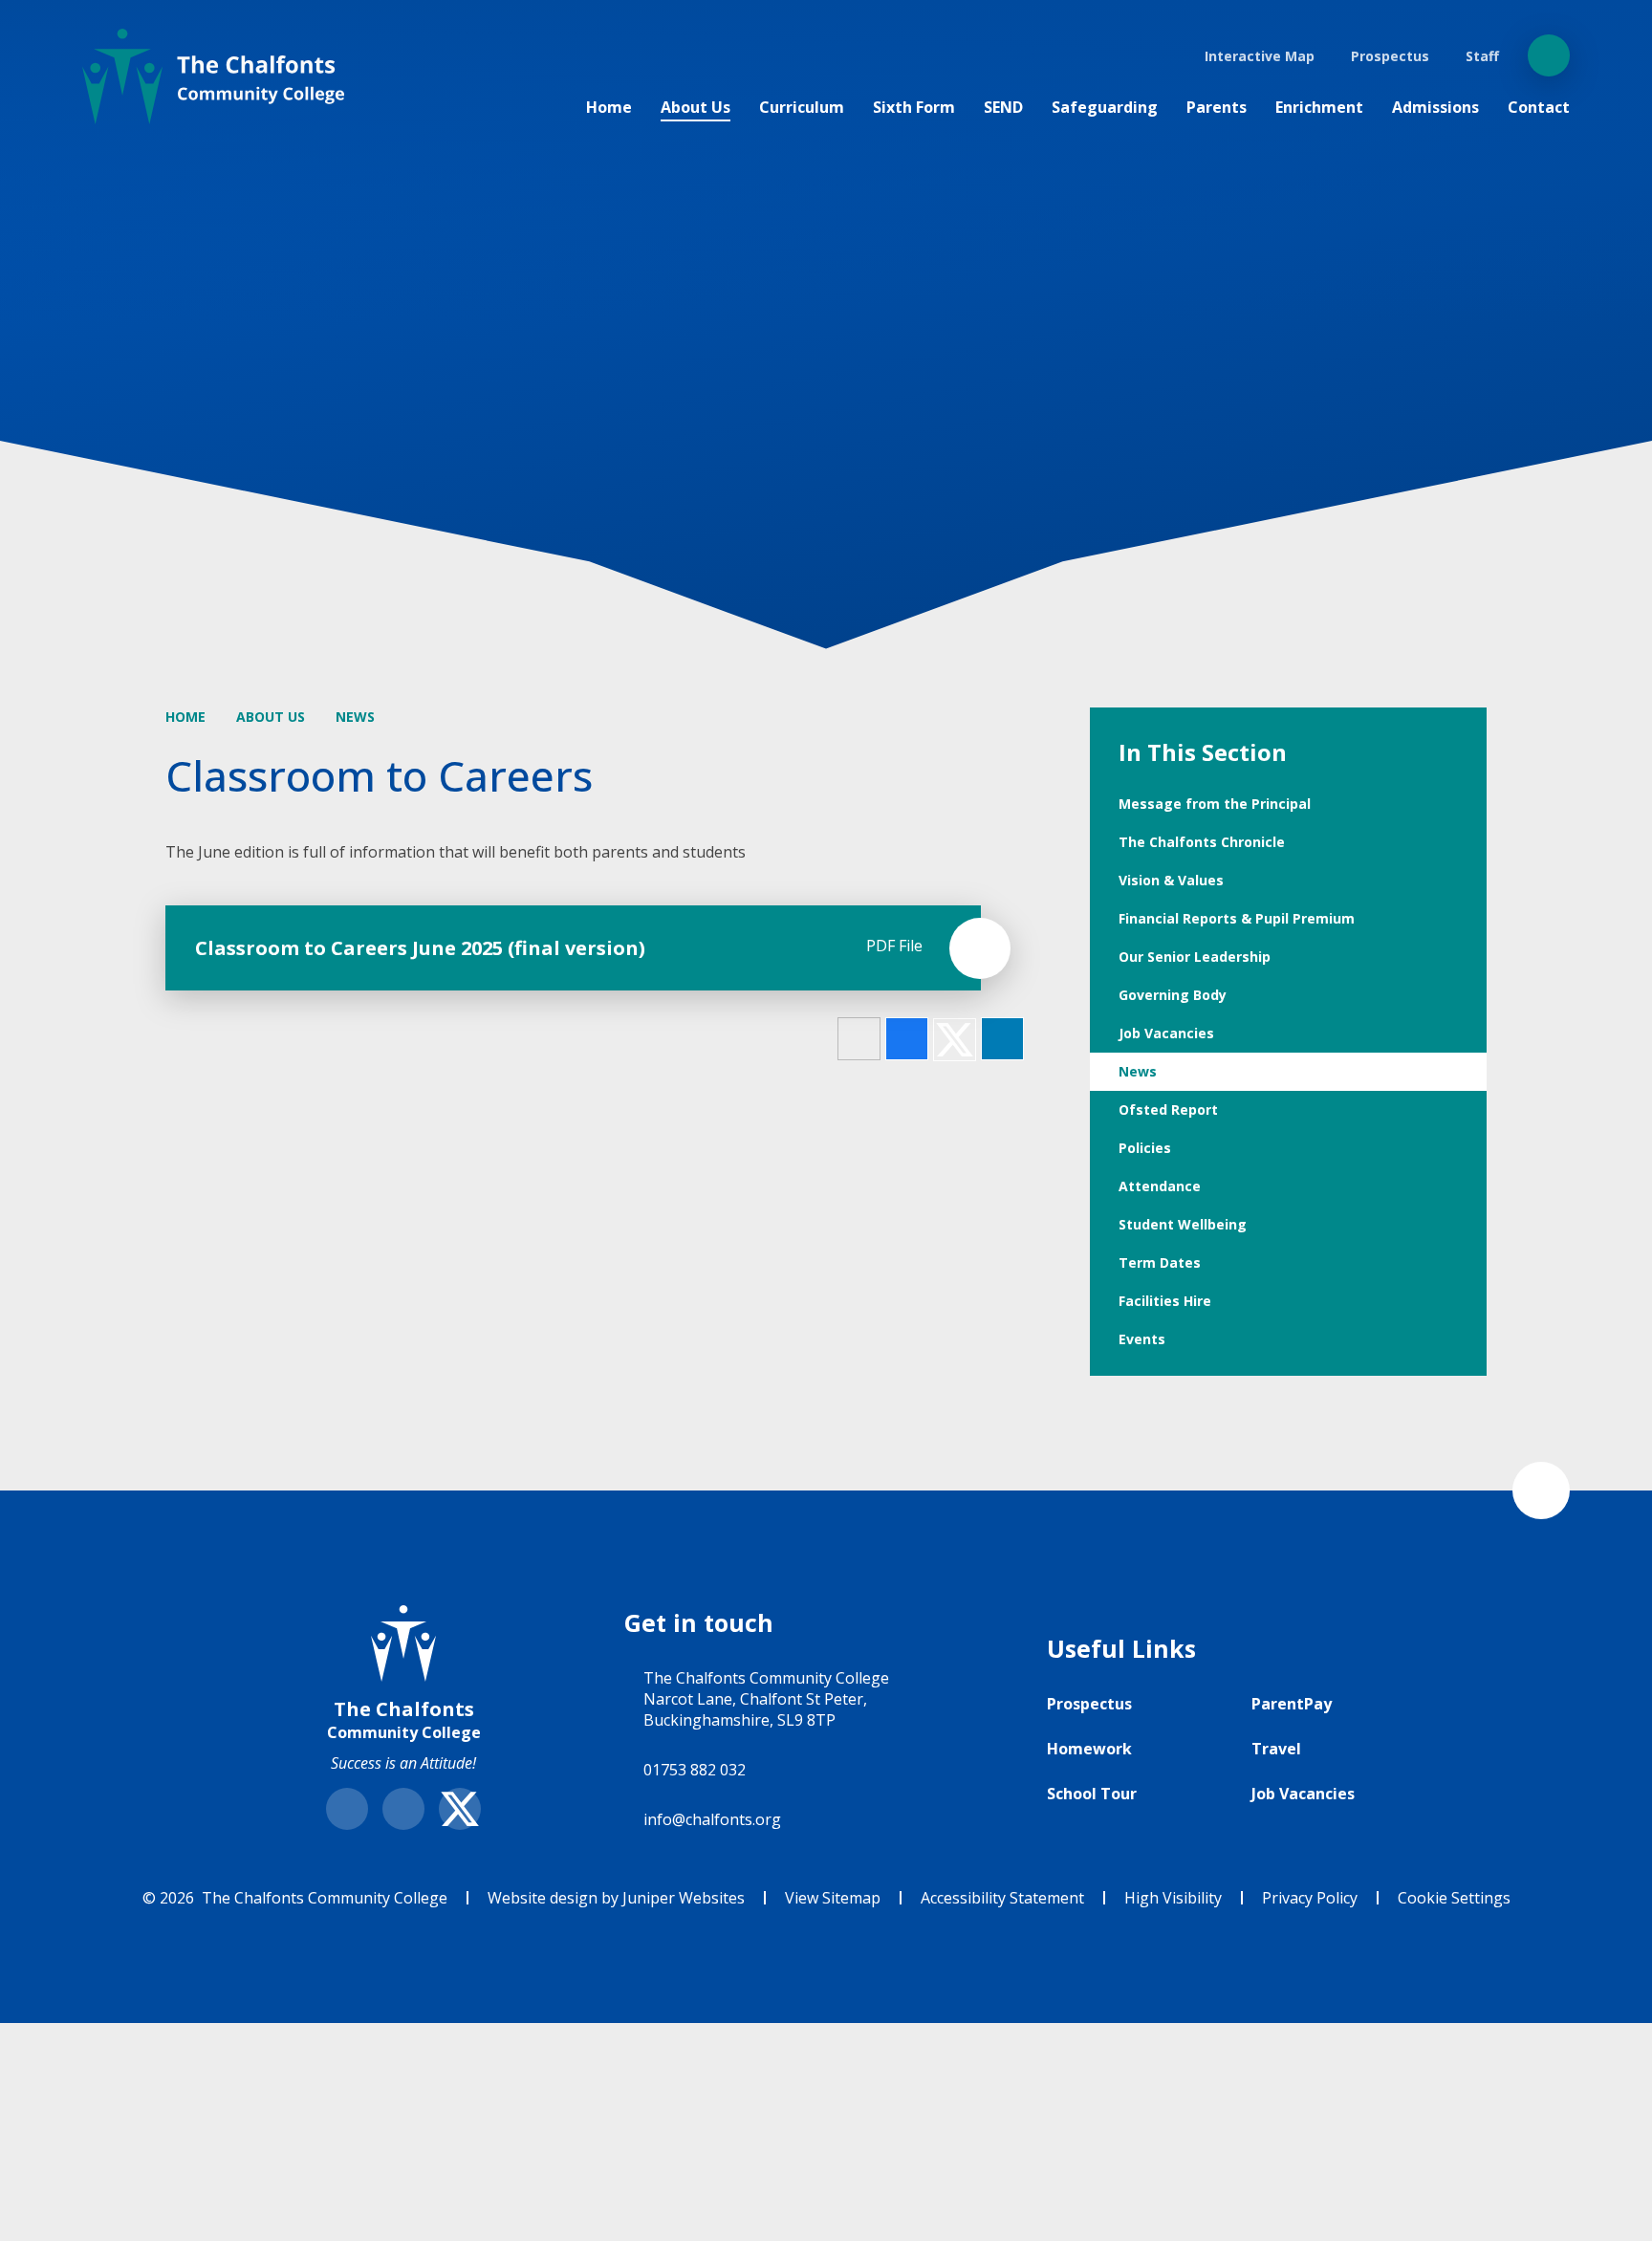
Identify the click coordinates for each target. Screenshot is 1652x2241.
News (355, 717)
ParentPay (1292, 1704)
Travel (1276, 1749)
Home (185, 717)
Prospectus (1089, 1704)
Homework (1089, 1749)
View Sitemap (833, 1898)
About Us (271, 717)
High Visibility (1173, 1898)
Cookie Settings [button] (1454, 1898)
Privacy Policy (1310, 1898)
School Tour (1092, 1794)
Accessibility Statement (1002, 1898)
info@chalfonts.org (712, 1819)
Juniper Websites (684, 1898)
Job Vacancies (1303, 1794)
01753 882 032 (695, 1770)
